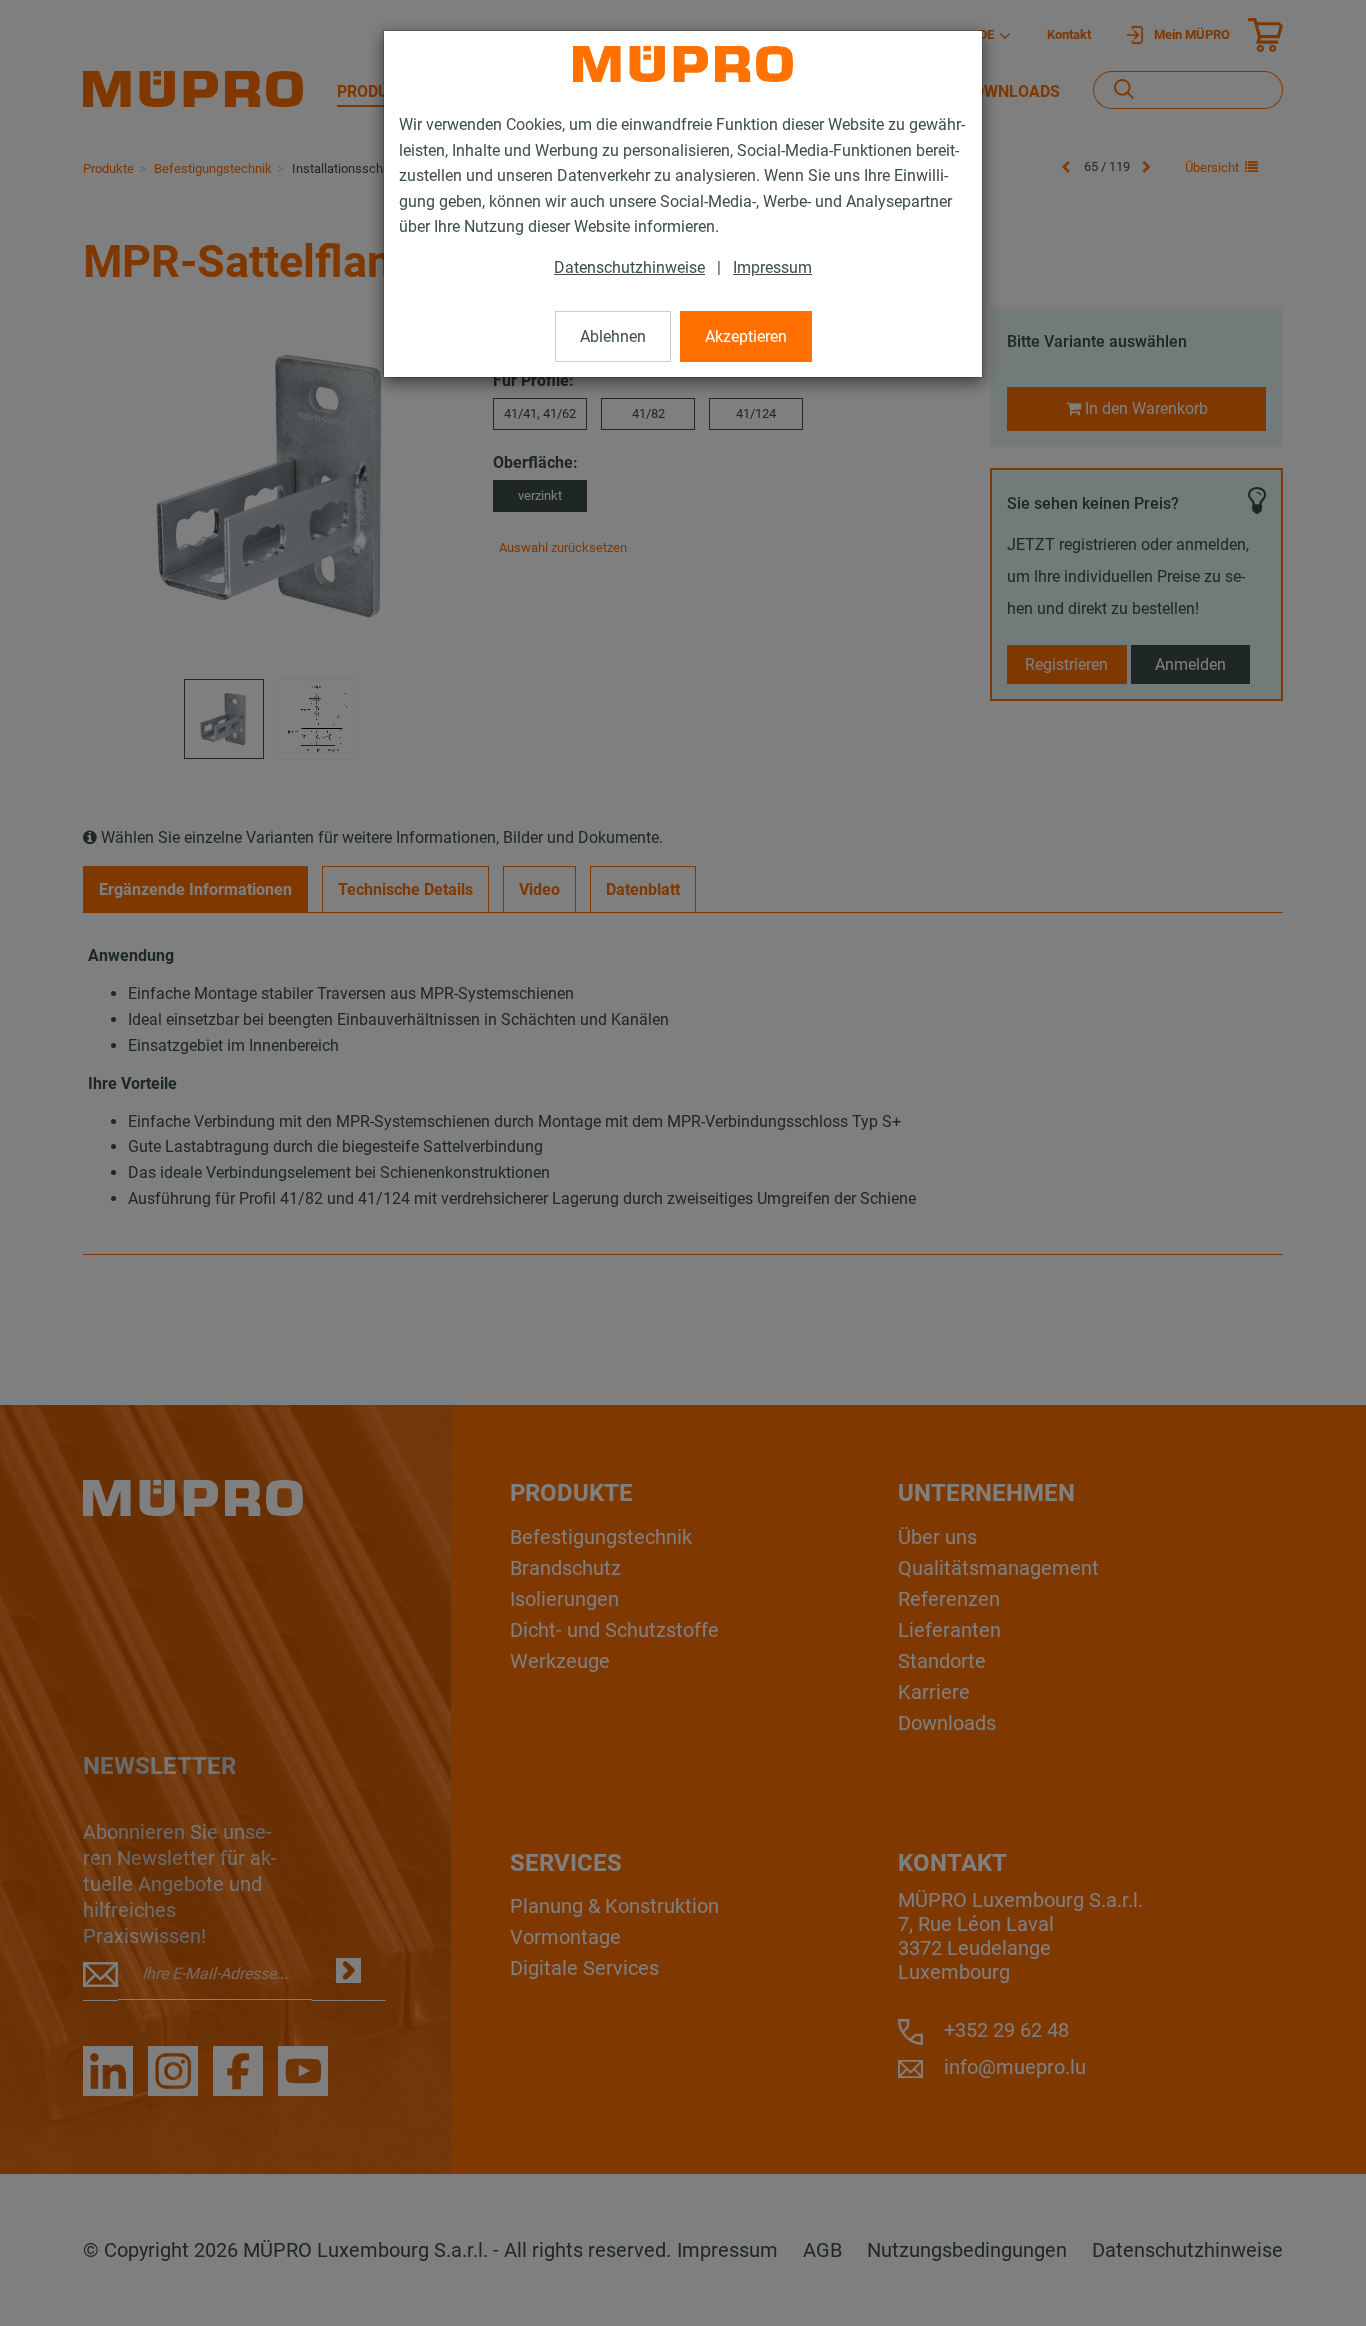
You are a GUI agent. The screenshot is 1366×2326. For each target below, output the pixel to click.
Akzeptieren (746, 336)
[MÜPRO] (683, 64)
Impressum (772, 267)
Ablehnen (613, 336)
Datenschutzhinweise (629, 267)
